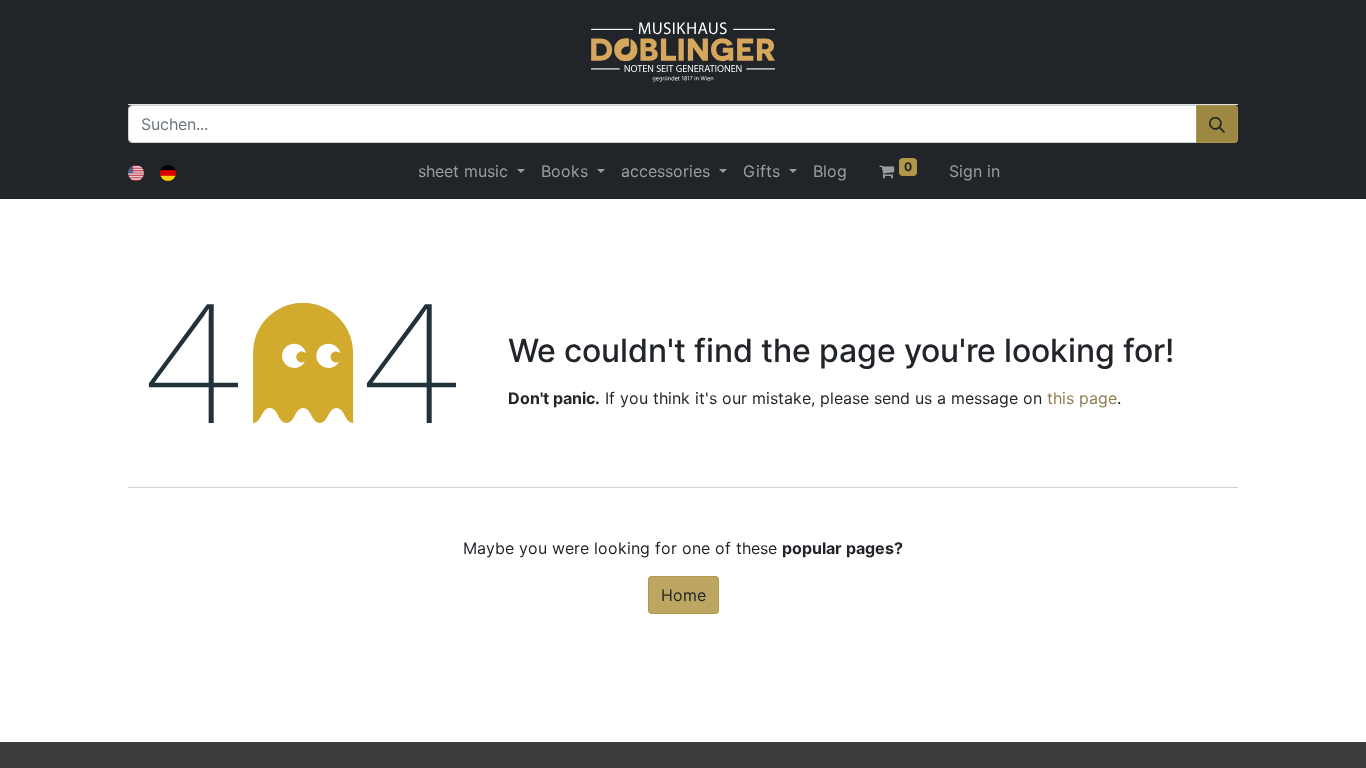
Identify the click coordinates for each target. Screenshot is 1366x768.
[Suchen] (1217, 124)
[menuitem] (830, 171)
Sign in (974, 171)
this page (1082, 398)
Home (683, 595)
